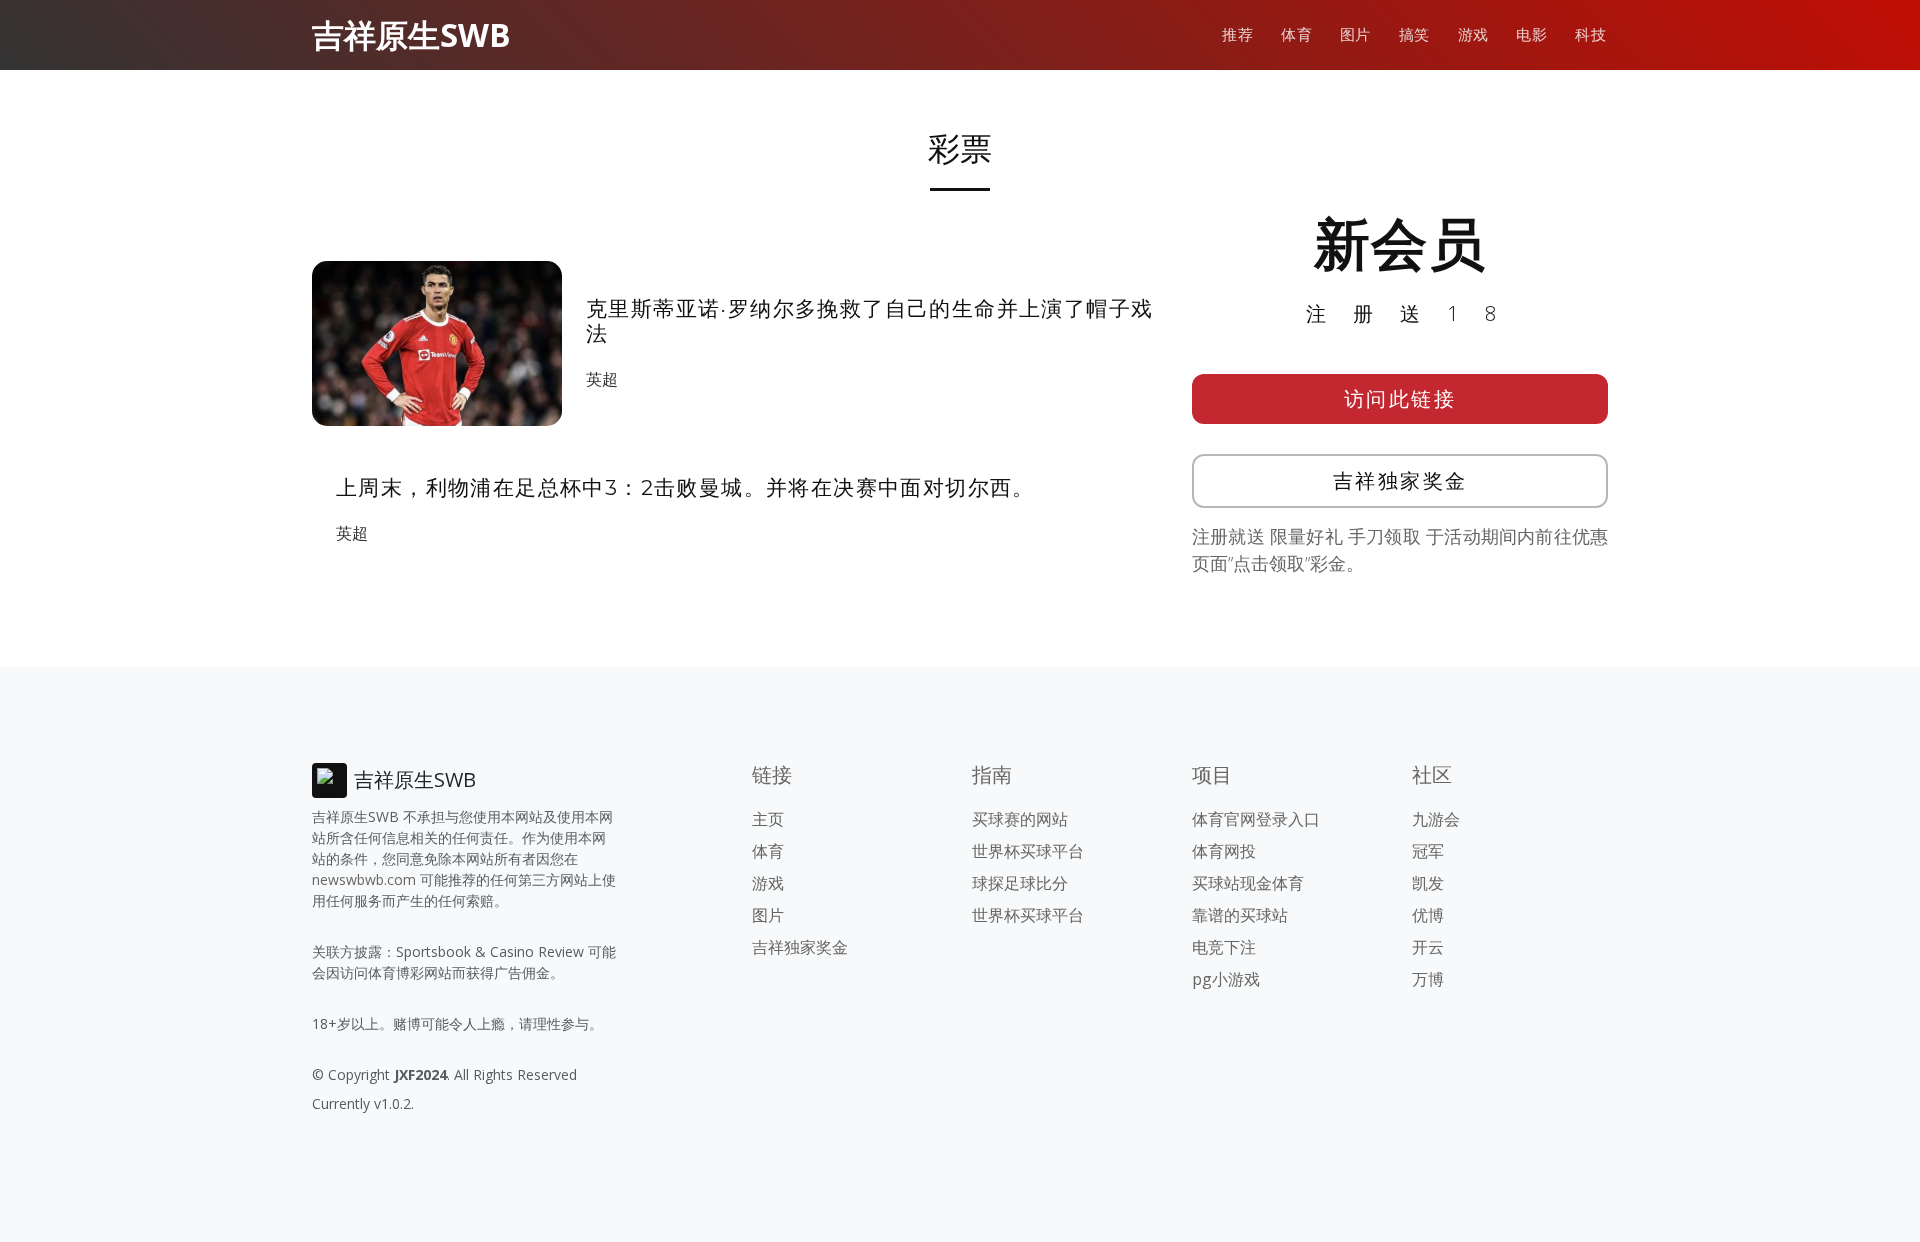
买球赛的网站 (1020, 819)
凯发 (1428, 883)
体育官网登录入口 (1256, 819)
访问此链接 (1400, 398)
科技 (1590, 34)
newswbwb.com (364, 879)
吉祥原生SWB (411, 34)
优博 (1428, 915)
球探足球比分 (1020, 883)
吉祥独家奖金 (1400, 480)
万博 (1428, 979)
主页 (768, 819)
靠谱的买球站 (1240, 915)
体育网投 (1224, 851)
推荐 (1237, 34)
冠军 (1428, 851)
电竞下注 (1224, 947)
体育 (1296, 34)
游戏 (1473, 34)
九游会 (1436, 819)
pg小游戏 (1226, 979)
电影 (1531, 34)
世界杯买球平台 (1028, 851)
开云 (1428, 947)
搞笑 (1414, 34)
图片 (1355, 34)
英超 (602, 379)
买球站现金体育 (1248, 883)
